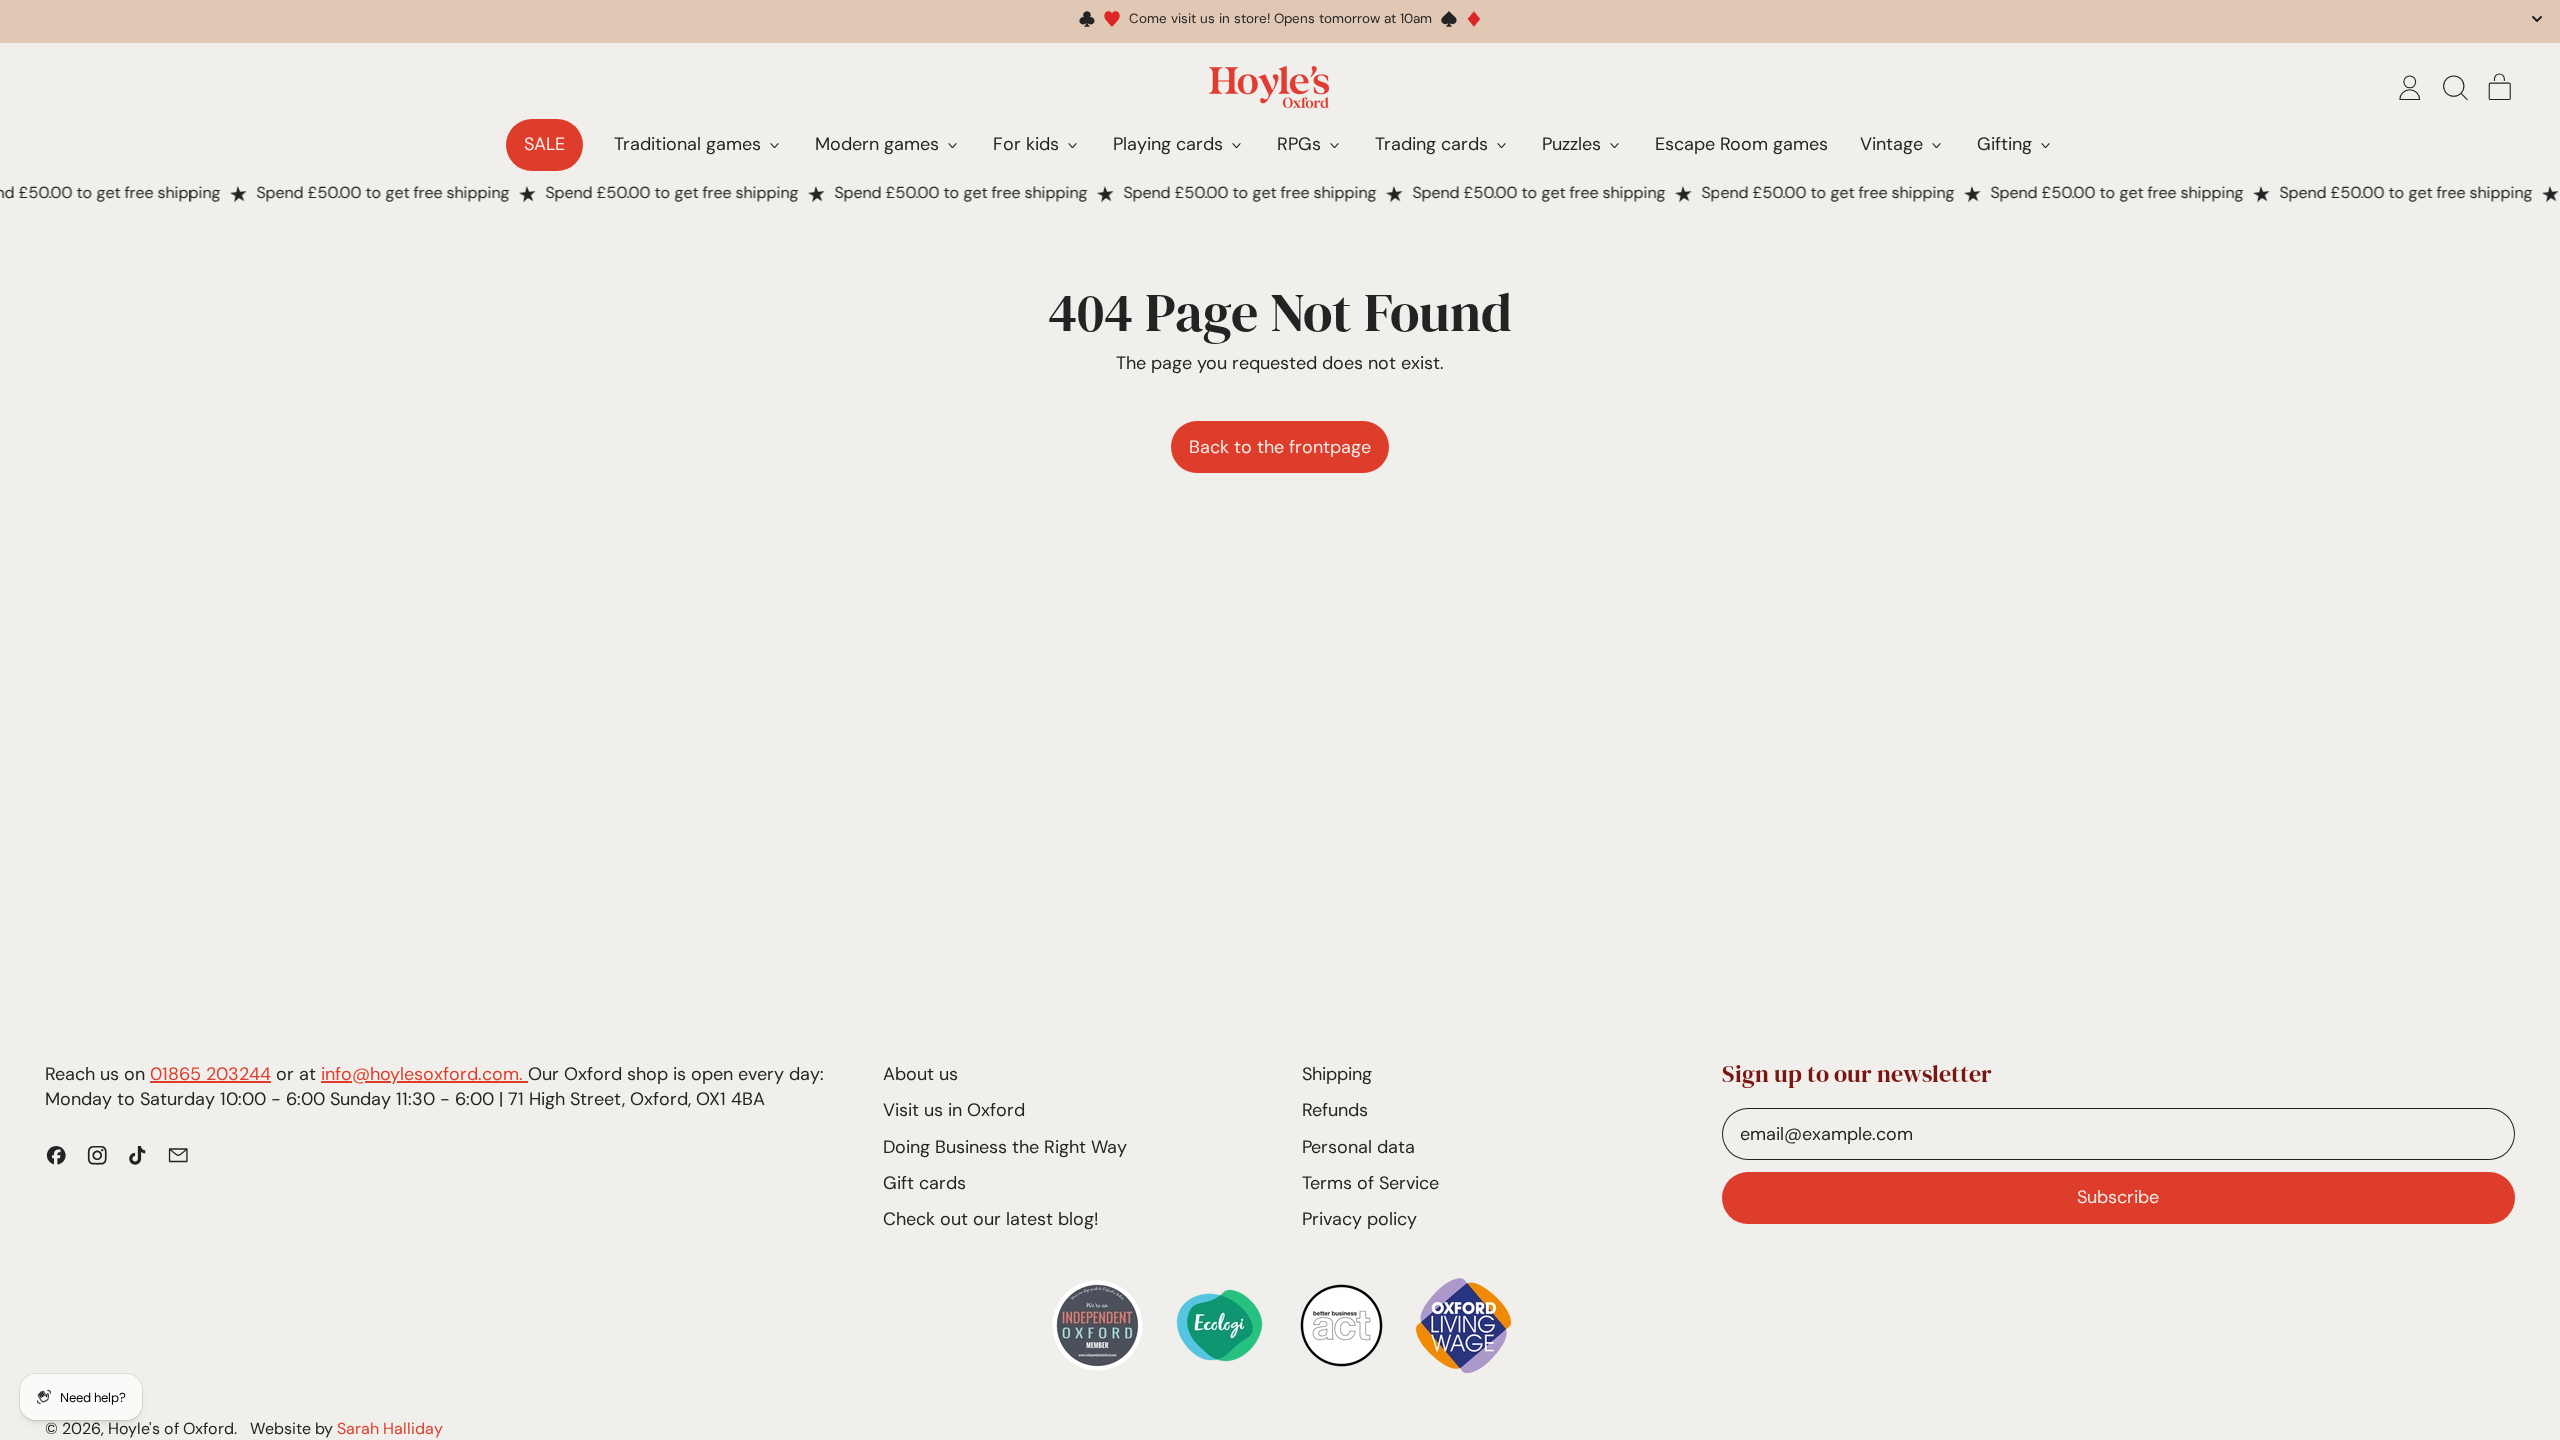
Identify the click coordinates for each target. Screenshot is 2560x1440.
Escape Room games (1741, 144)
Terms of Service (1370, 1183)
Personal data (1358, 1147)
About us (920, 1074)
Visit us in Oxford (954, 1110)
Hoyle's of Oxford (171, 1428)
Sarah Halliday (390, 1428)
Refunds (1335, 1110)
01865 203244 (210, 1074)
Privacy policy (1359, 1219)
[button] (2455, 88)
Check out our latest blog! (990, 1219)
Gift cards (924, 1183)
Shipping (1337, 1074)
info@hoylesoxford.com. (424, 1074)
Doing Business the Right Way (1005, 1147)
